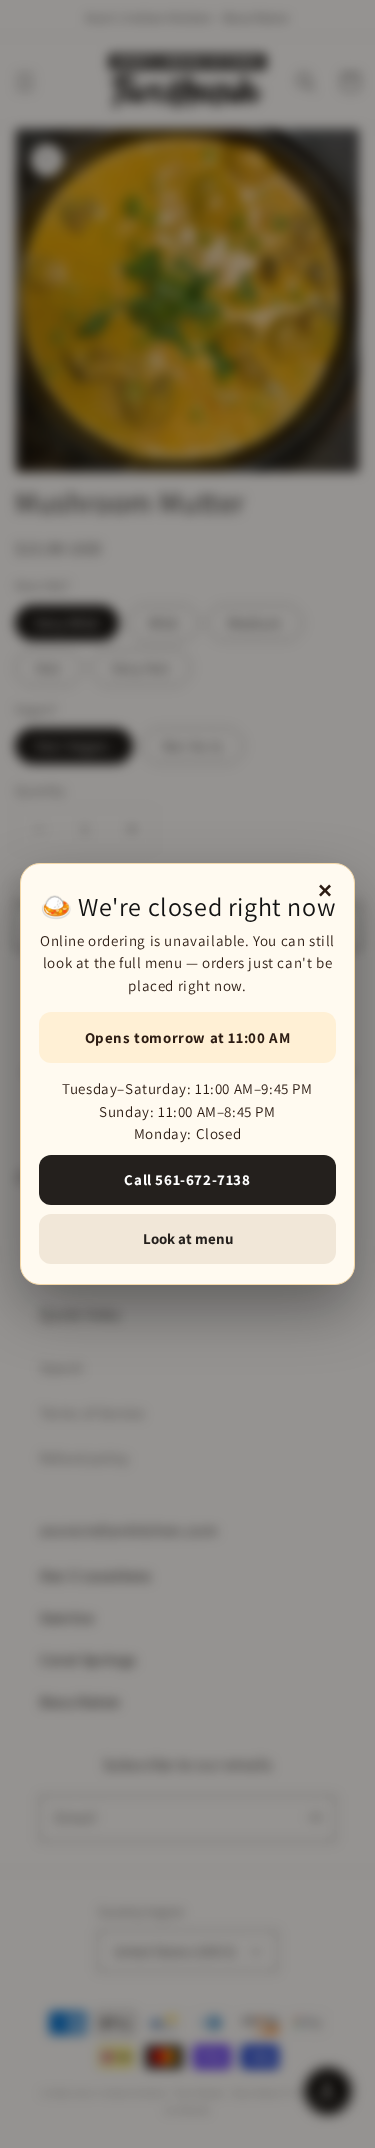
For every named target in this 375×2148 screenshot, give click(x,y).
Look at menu (188, 1238)
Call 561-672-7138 (187, 1179)
